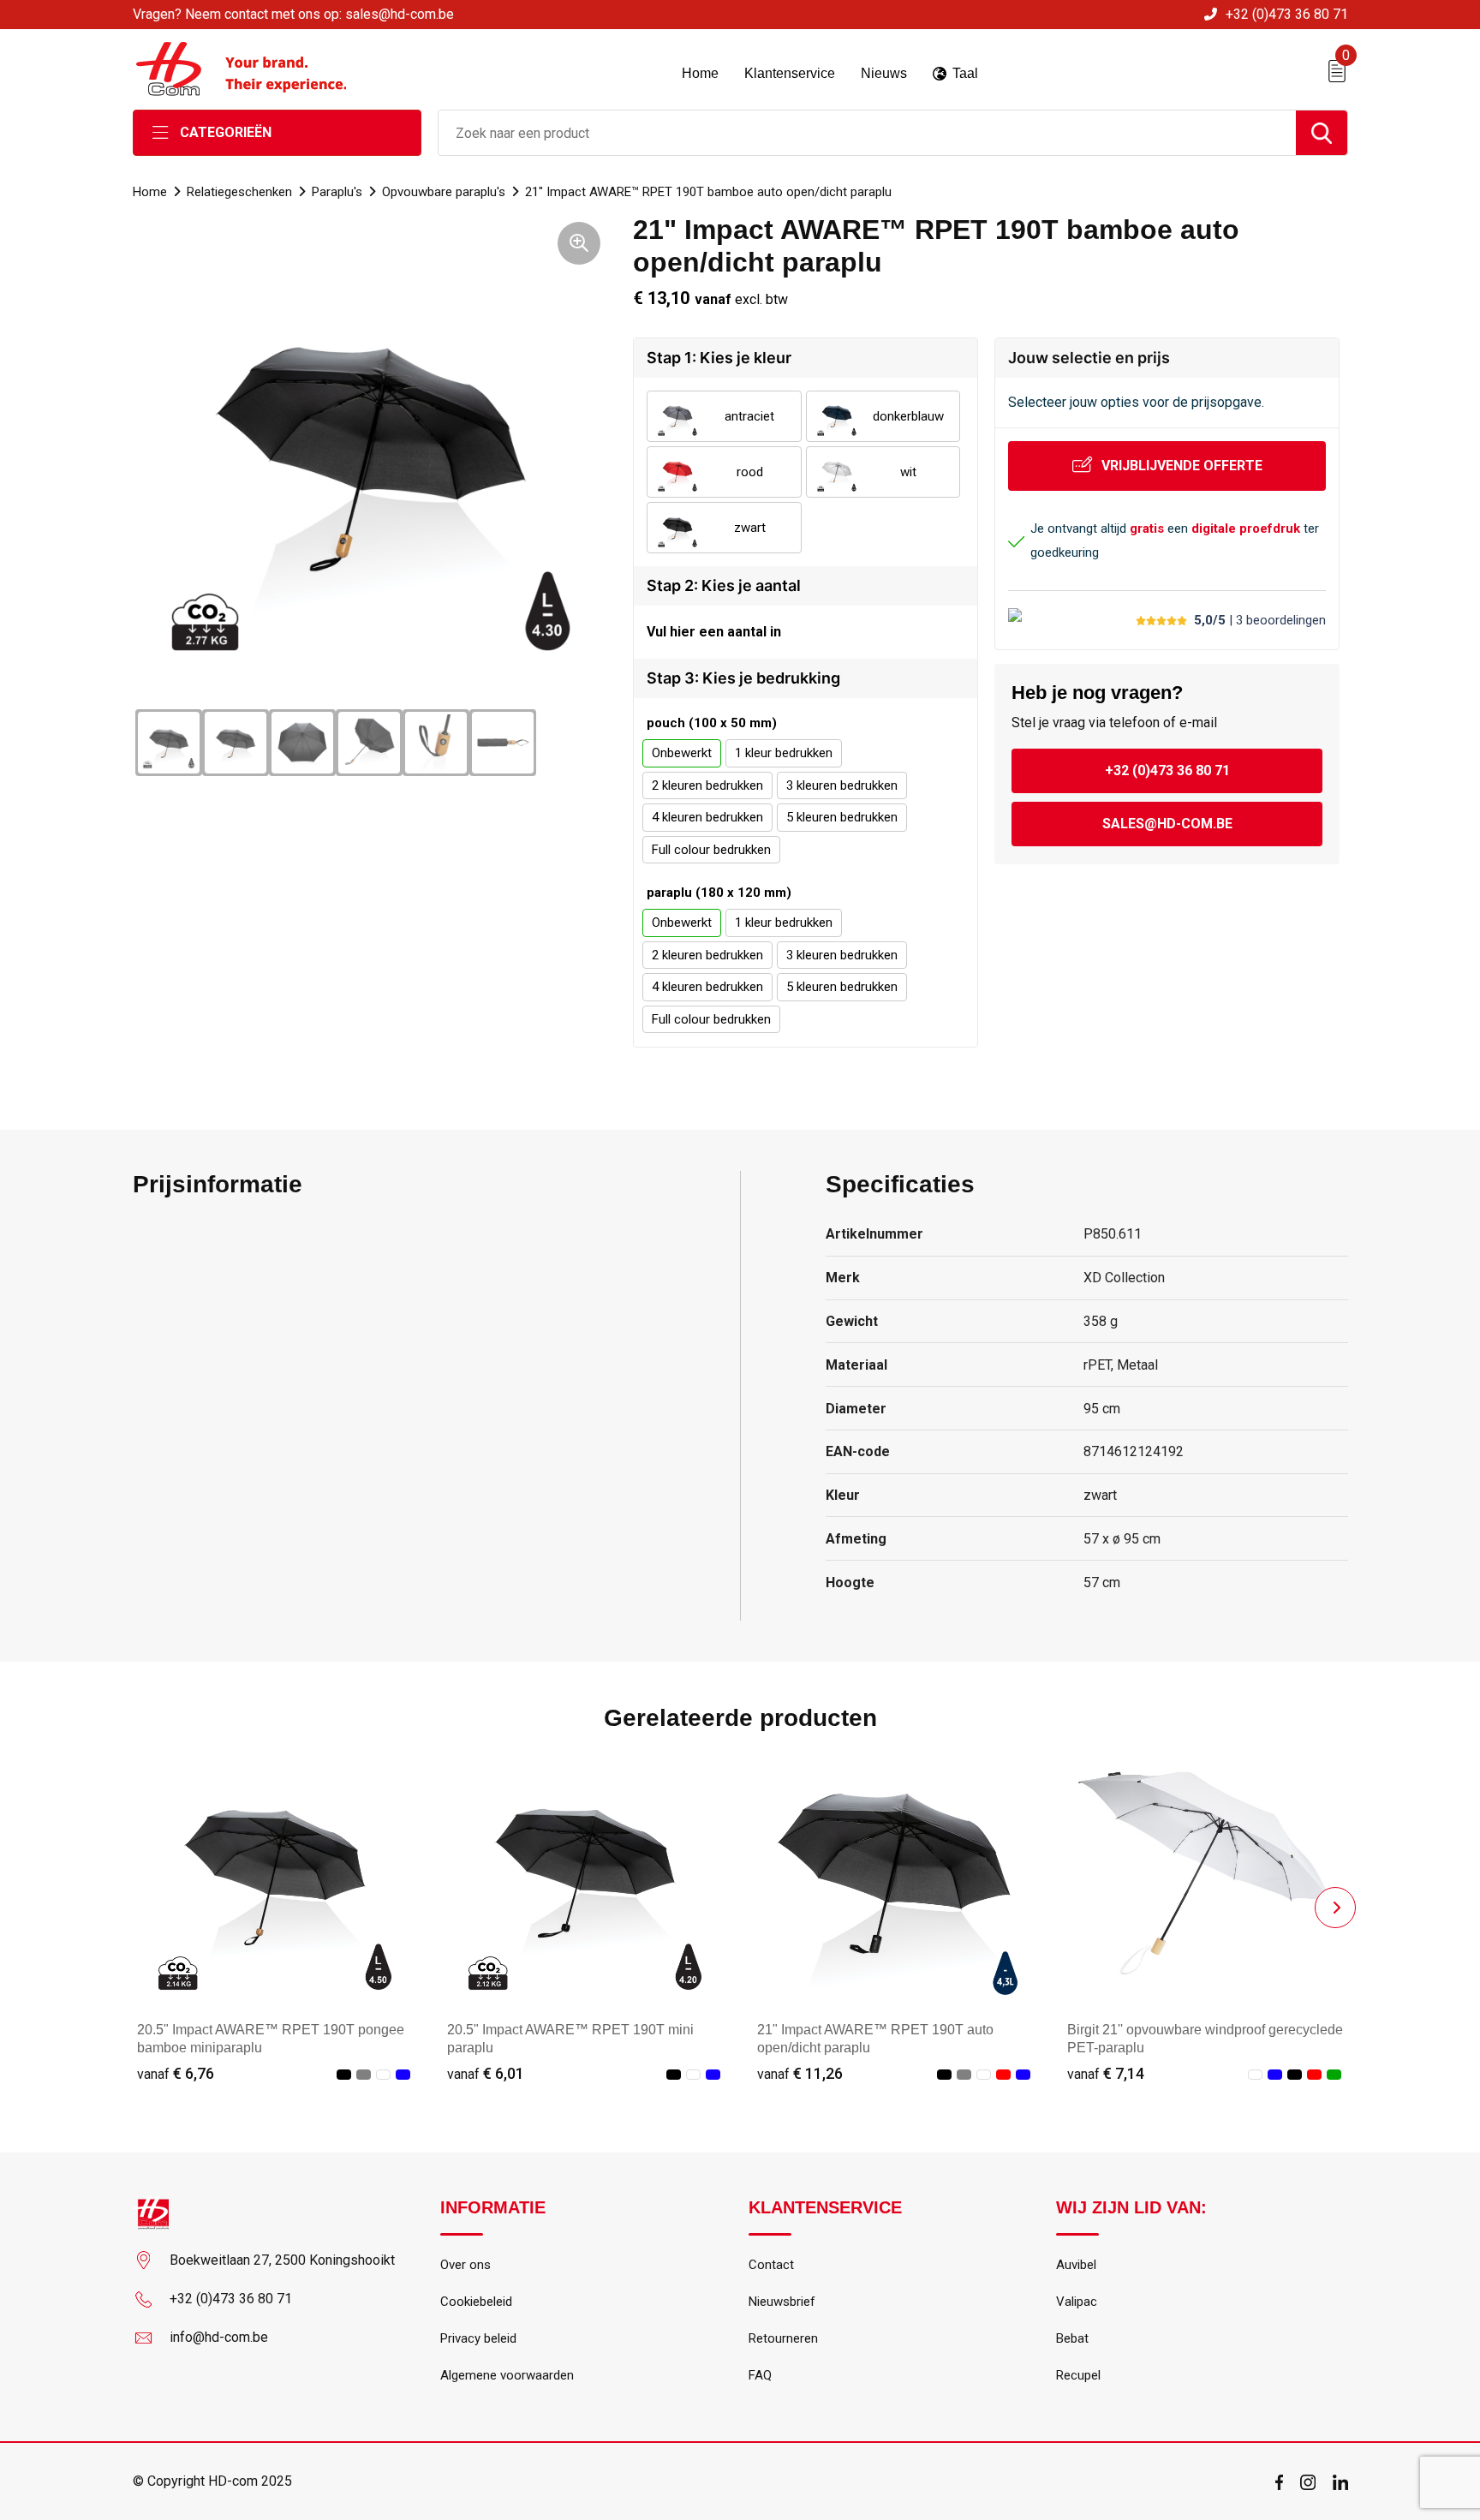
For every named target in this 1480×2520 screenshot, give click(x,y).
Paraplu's (337, 192)
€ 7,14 (1106, 2073)
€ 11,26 (800, 2073)
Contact (771, 2265)
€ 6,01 (486, 2073)
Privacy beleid (478, 2338)
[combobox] (867, 133)
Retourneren (783, 2338)
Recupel (1078, 2375)
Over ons (465, 2265)
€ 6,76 (176, 2073)
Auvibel (1076, 2265)
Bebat (1072, 2338)
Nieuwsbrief (782, 2302)
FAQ (760, 2375)
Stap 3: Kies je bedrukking (743, 678)
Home (150, 192)
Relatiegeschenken (239, 192)
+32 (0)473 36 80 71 (1287, 14)
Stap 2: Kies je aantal (724, 585)
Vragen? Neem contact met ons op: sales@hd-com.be (293, 14)
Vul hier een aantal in (714, 632)
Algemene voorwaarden (507, 2375)
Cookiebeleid (476, 2302)
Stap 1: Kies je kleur (719, 358)
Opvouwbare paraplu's (444, 192)
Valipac (1077, 2302)
